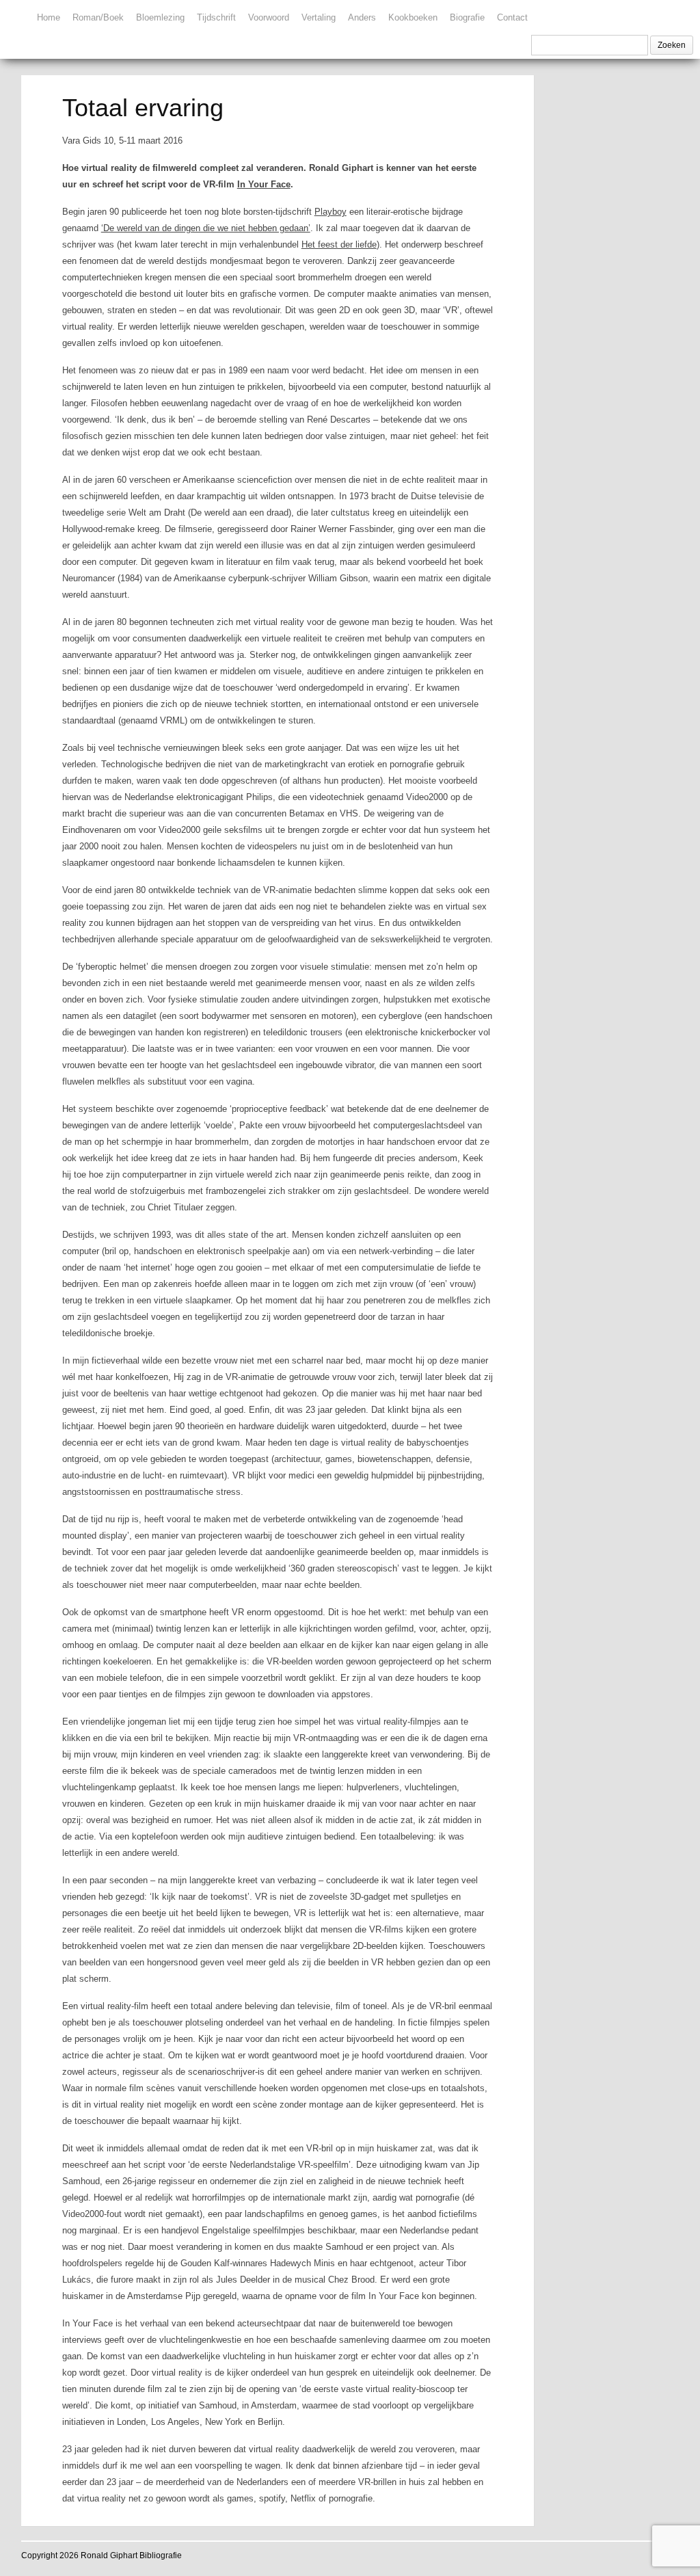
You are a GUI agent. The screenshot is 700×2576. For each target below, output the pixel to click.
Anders (362, 17)
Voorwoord (269, 17)
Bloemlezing (160, 17)
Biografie (467, 17)
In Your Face (264, 184)
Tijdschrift (216, 17)
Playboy (331, 212)
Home (49, 17)
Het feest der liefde (339, 244)
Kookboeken (413, 17)
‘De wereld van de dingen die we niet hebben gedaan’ (206, 228)
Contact (512, 17)
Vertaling (319, 17)
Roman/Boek (98, 17)
